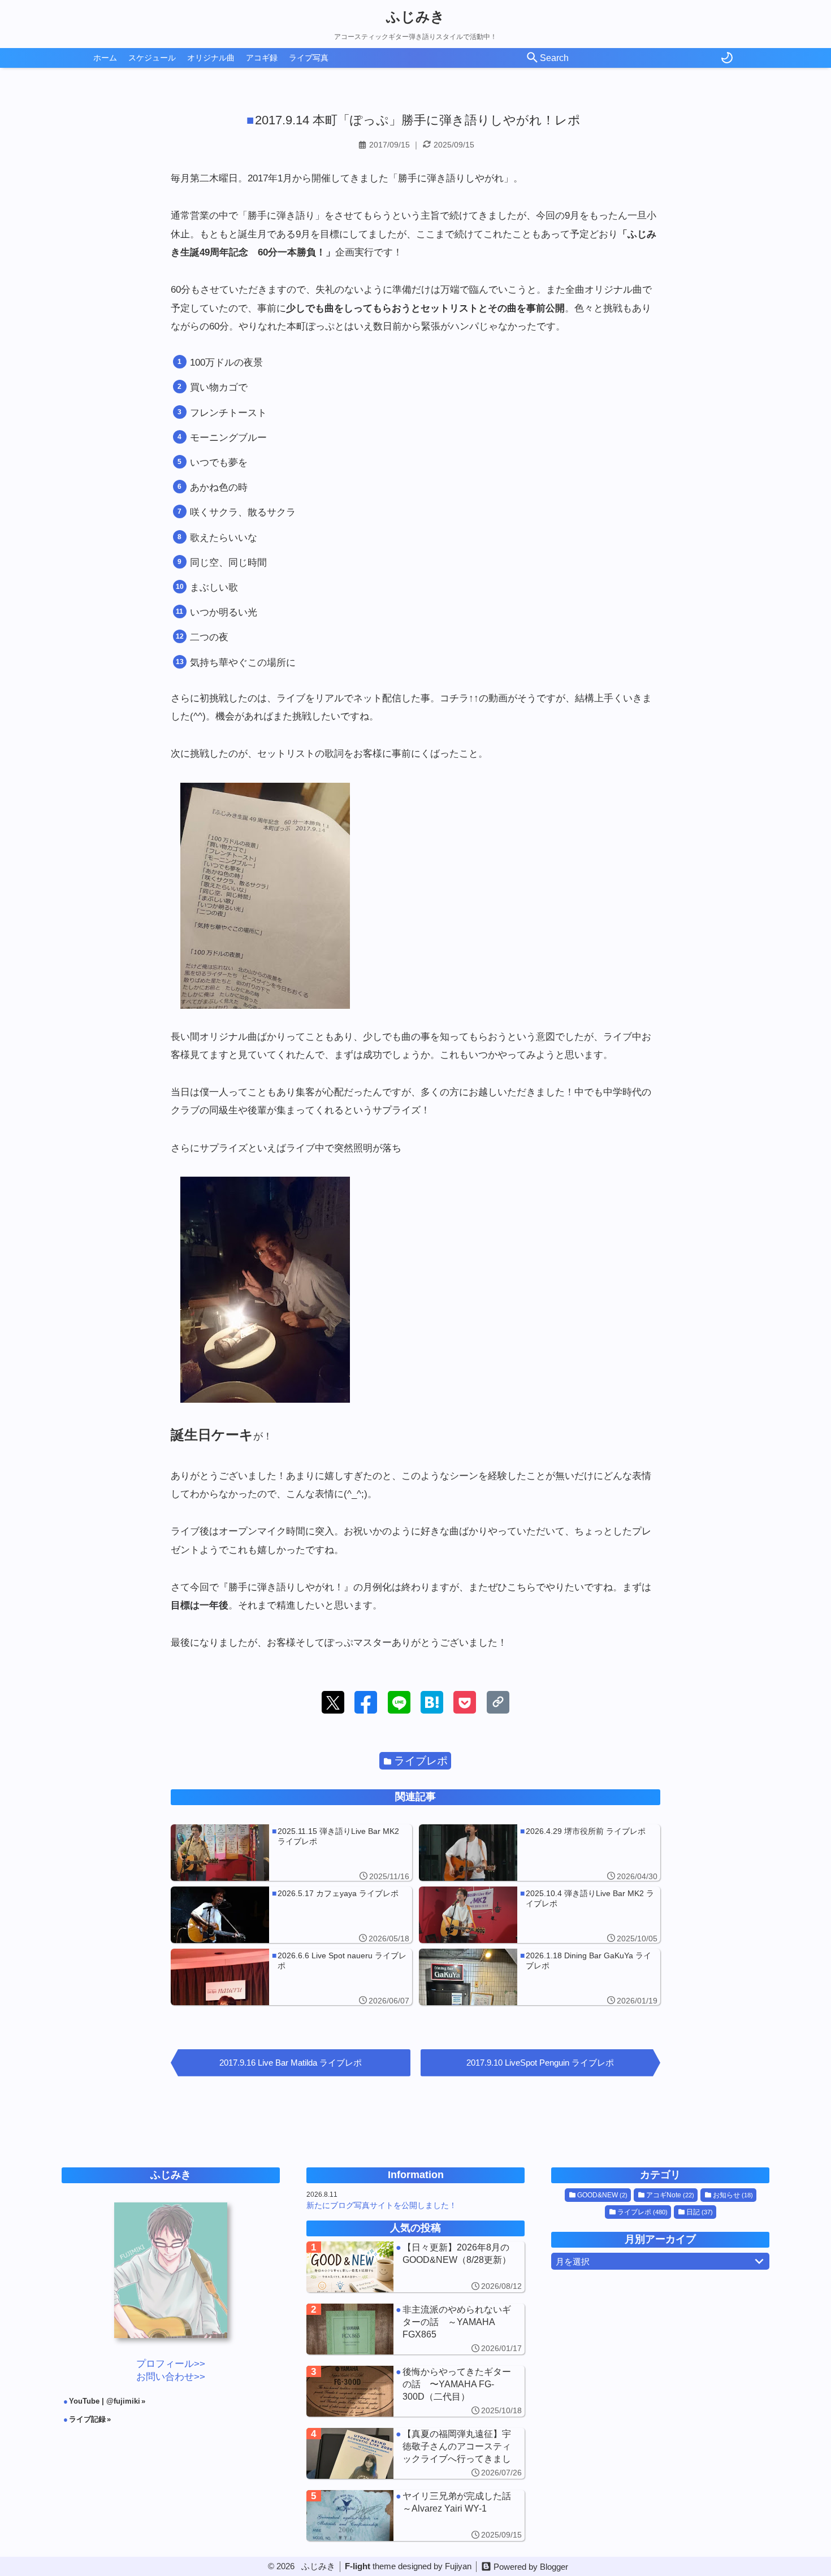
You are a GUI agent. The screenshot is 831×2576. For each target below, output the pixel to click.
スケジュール (152, 58)
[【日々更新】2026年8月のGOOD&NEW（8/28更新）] (415, 2267)
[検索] (533, 58)
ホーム (105, 58)
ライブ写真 (309, 58)
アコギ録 (262, 58)
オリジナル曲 (211, 58)
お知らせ (733, 2195)
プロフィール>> (171, 2364)
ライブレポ (421, 1761)
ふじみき (415, 16)
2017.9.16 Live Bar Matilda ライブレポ (291, 2063)
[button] (333, 1702)
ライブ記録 (87, 2419)
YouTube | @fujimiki (105, 2401)
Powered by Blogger (531, 2567)
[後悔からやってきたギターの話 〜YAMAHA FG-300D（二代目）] (415, 2391)
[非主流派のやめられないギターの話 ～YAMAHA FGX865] (415, 2329)
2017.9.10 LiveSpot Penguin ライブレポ (540, 2063)
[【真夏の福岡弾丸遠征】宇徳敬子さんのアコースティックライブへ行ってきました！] (415, 2453)
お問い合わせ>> (171, 2377)
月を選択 (573, 2261)
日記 (700, 2212)
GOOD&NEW (602, 2195)
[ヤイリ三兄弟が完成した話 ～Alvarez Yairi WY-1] (415, 2516)
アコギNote (670, 2195)
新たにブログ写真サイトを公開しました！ (382, 2205)
